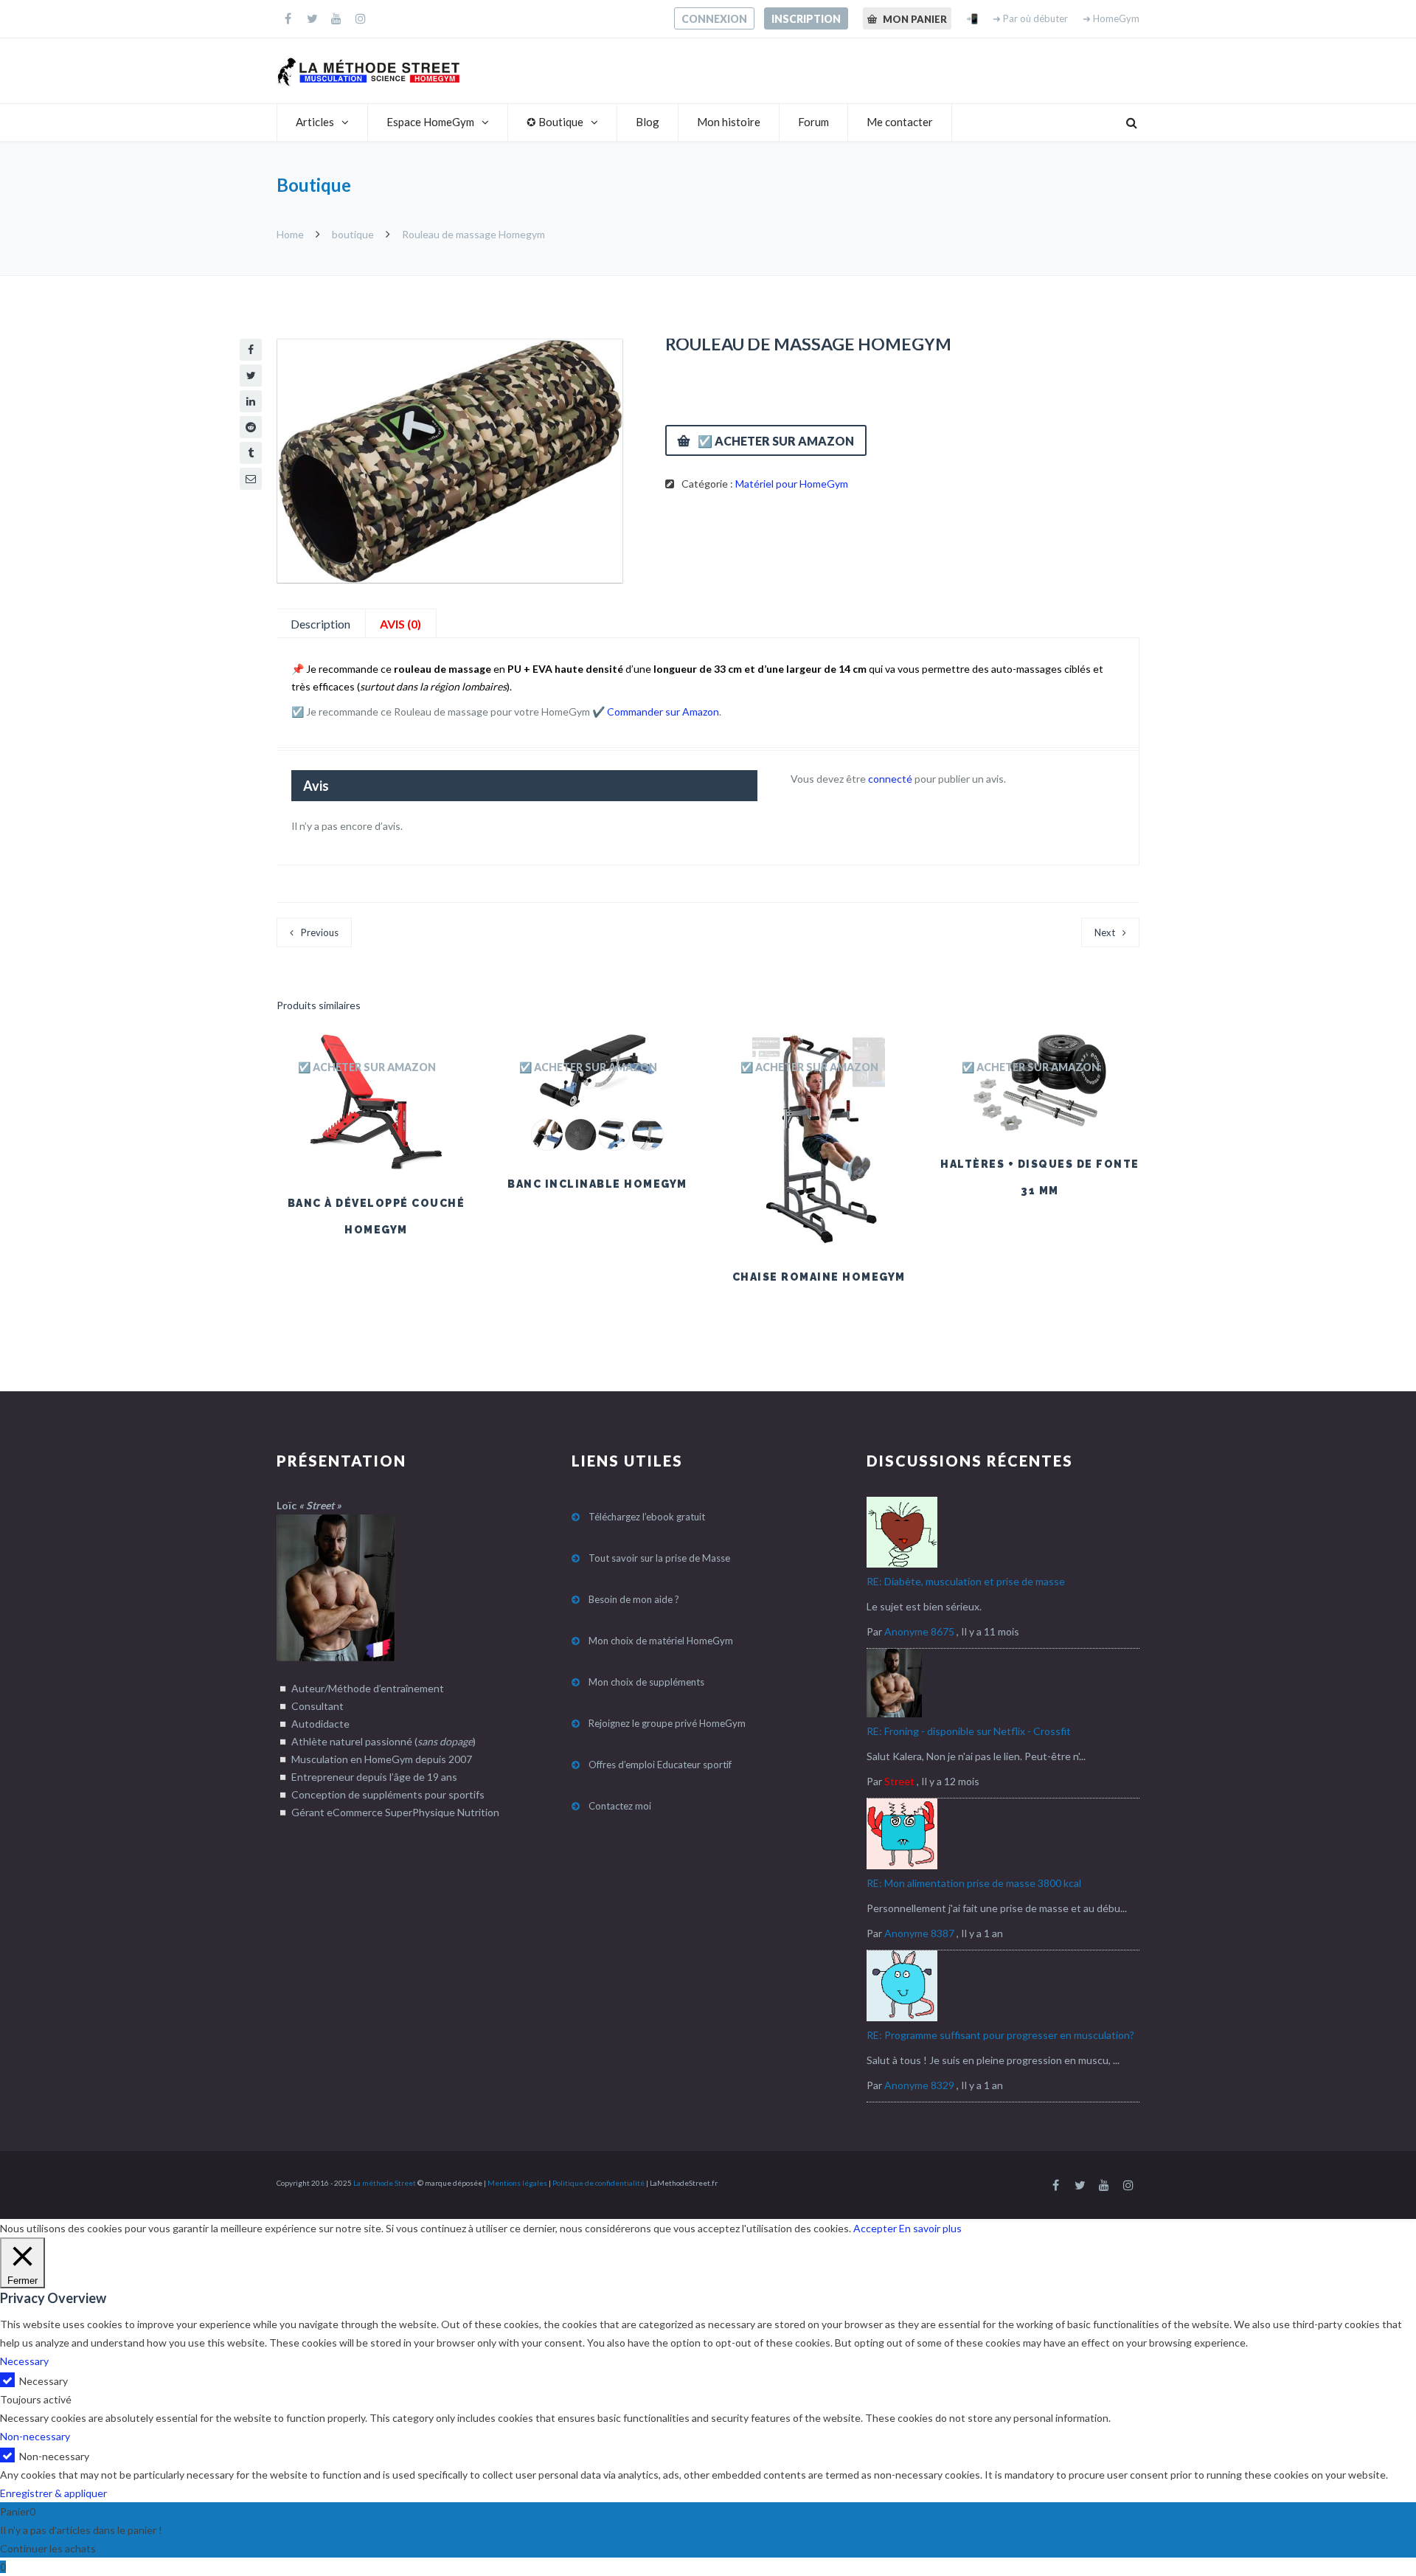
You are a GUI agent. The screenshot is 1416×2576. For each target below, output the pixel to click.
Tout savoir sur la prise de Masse (659, 1558)
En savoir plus (930, 2228)
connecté (890, 779)
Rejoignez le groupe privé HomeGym (667, 1723)
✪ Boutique (555, 122)
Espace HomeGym (430, 122)
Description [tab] (320, 624)
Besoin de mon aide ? (634, 1599)
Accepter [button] (875, 2228)
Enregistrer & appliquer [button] (53, 2493)
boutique (353, 234)
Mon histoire (729, 122)
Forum (813, 122)
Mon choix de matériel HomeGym (661, 1641)
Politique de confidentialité (598, 2183)
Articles (315, 122)
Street (899, 1781)
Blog (648, 122)
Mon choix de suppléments (646, 1682)
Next (1105, 932)
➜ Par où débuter (1030, 18)
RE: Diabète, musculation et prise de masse (966, 1581)
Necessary (44, 2381)
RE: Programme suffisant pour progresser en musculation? (1000, 2035)
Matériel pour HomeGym (792, 484)
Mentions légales (517, 2183)
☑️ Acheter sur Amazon (776, 441)
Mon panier (914, 19)
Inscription (806, 19)
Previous (320, 932)
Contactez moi (620, 1806)
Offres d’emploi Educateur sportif (660, 1765)
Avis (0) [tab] (400, 624)
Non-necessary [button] (35, 2436)
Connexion (714, 19)
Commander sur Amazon (663, 711)
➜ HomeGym (1111, 18)
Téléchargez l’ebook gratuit (647, 1517)
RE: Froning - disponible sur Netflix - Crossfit (969, 1731)
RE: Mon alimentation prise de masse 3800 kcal (974, 1883)
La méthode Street (385, 2183)
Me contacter (900, 122)
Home (291, 234)
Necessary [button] (24, 2361)
